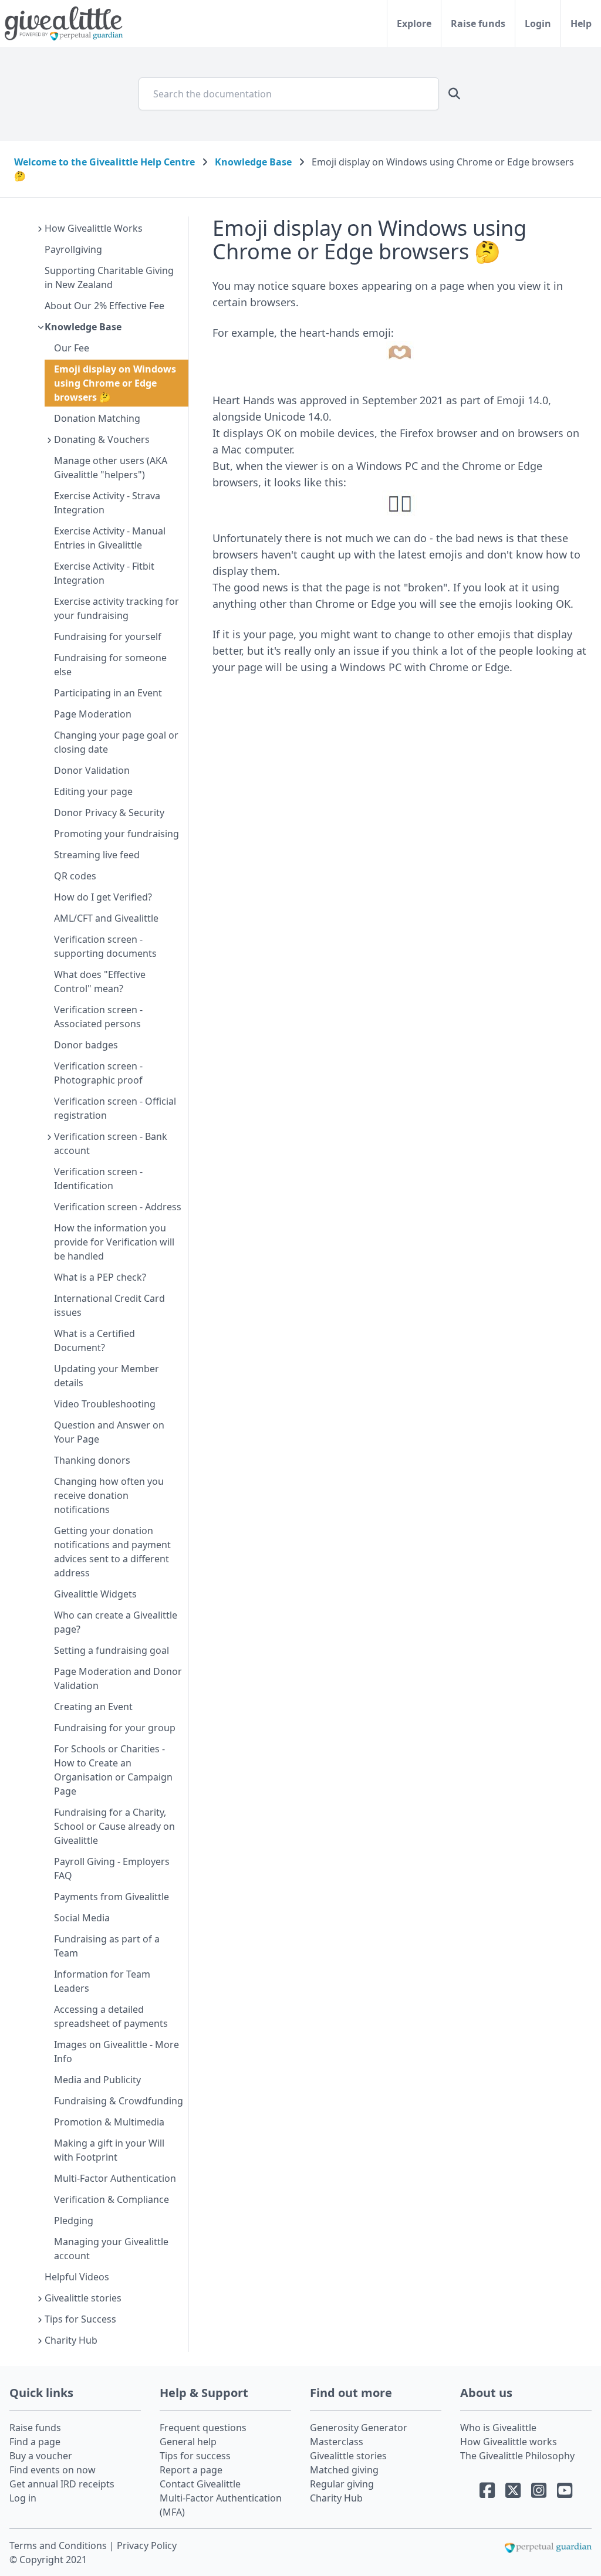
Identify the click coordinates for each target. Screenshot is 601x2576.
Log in (23, 2498)
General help (188, 2442)
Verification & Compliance (112, 2199)
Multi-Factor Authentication (115, 2178)
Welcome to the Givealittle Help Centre (104, 162)
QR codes (75, 876)
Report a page (191, 2470)
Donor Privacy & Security (109, 813)
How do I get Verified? (103, 897)
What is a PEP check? (100, 1277)
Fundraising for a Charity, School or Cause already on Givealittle (114, 1826)
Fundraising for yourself (108, 637)
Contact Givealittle (200, 2484)
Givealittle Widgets (95, 1594)
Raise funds (478, 23)
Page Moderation (93, 714)
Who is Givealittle (498, 2428)
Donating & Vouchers (102, 439)
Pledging (74, 2220)
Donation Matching (97, 418)
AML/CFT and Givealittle (106, 918)
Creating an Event (93, 1707)
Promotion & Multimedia (109, 2122)
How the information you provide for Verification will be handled (114, 1242)
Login (538, 23)
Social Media (82, 1918)
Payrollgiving (73, 249)
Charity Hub (71, 2340)
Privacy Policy (147, 2545)
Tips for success (195, 2456)
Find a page (35, 2442)
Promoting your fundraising (117, 834)
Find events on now (53, 2470)
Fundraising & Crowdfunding (119, 2101)
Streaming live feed (97, 855)
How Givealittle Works (94, 228)
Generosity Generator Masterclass (359, 2435)
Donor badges (86, 1045)
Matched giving (344, 2470)
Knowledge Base (253, 162)
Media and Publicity (97, 2080)
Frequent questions (203, 2428)
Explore (414, 23)
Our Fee (72, 348)
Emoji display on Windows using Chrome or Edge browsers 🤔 (115, 383)
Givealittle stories (83, 2298)
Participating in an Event (108, 693)
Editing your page (93, 791)
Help (581, 23)
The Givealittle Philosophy (517, 2456)
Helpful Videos (77, 2277)
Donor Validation (92, 770)
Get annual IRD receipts (62, 2484)
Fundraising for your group (115, 1728)
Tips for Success (80, 2319)
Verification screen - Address (118, 1207)
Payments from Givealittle (112, 1897)
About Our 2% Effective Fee (104, 306)
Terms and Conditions (59, 2545)
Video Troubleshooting (105, 1404)
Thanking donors (92, 1460)
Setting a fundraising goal (112, 1650)
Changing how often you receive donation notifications (109, 1495)
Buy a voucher (41, 2456)
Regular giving (342, 2484)
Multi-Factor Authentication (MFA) (221, 2505)
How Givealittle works (509, 2442)
